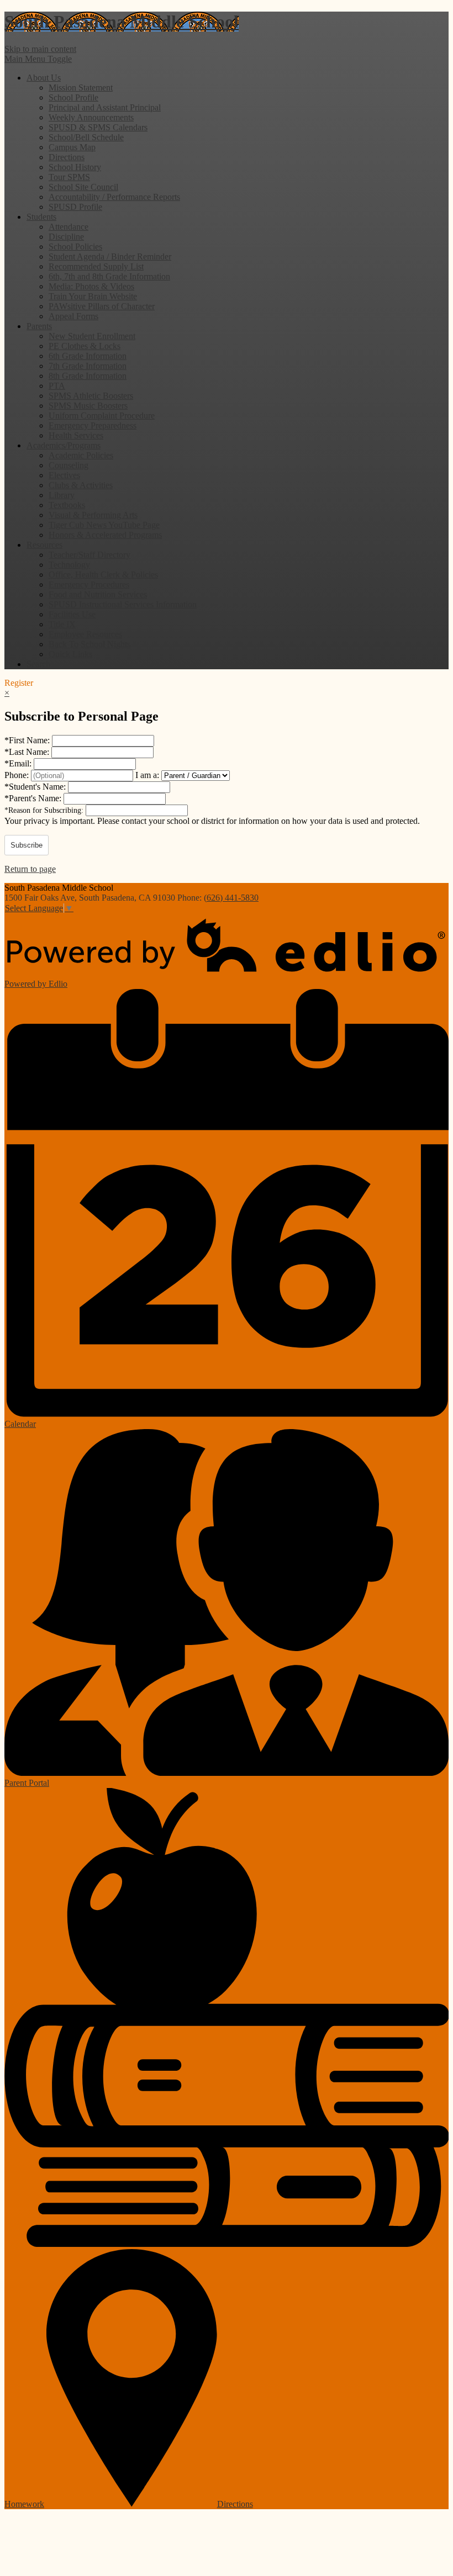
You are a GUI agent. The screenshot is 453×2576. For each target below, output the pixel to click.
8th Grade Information (88, 376)
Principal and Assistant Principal (105, 107)
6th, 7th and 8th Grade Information (109, 276)
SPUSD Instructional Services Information (123, 604)
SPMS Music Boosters (88, 406)
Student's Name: (36, 787)
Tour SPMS (69, 177)
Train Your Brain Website (93, 296)
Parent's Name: (34, 798)
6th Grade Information (88, 356)
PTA (57, 386)
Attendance (69, 227)
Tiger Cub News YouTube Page (104, 525)
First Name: (28, 740)
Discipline (66, 237)
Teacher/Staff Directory (89, 555)
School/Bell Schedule (86, 137)
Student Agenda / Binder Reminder (110, 256)
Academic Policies (81, 455)
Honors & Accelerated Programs (105, 535)
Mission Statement (81, 88)
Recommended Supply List (96, 266)
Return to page (30, 869)
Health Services (76, 435)
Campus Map (72, 147)
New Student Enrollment (92, 336)
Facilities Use (72, 614)
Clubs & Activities (81, 485)
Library (62, 495)
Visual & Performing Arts (93, 515)
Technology (69, 565)
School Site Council (83, 187)
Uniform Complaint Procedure (102, 416)
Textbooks (67, 505)
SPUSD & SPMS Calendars (98, 127)
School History (75, 167)
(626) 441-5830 (231, 898)
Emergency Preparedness (93, 425)
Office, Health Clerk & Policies (103, 575)
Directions (67, 157)
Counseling (69, 465)
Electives (64, 475)
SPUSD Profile (75, 207)
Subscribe (27, 845)
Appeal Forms (73, 316)
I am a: (147, 775)
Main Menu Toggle (38, 59)
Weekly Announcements (91, 117)
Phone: (18, 775)
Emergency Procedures (89, 585)
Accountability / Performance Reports (114, 197)
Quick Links (70, 654)
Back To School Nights (89, 644)
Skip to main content (40, 49)
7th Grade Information (88, 366)
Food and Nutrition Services (98, 594)
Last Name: (28, 752)
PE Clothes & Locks (85, 346)
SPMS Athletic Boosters (91, 396)
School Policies (75, 247)
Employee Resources (85, 634)
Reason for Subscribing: (45, 810)
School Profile (73, 97)
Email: (19, 763)
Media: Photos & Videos (91, 286)
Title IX (62, 624)
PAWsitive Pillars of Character (102, 306)
